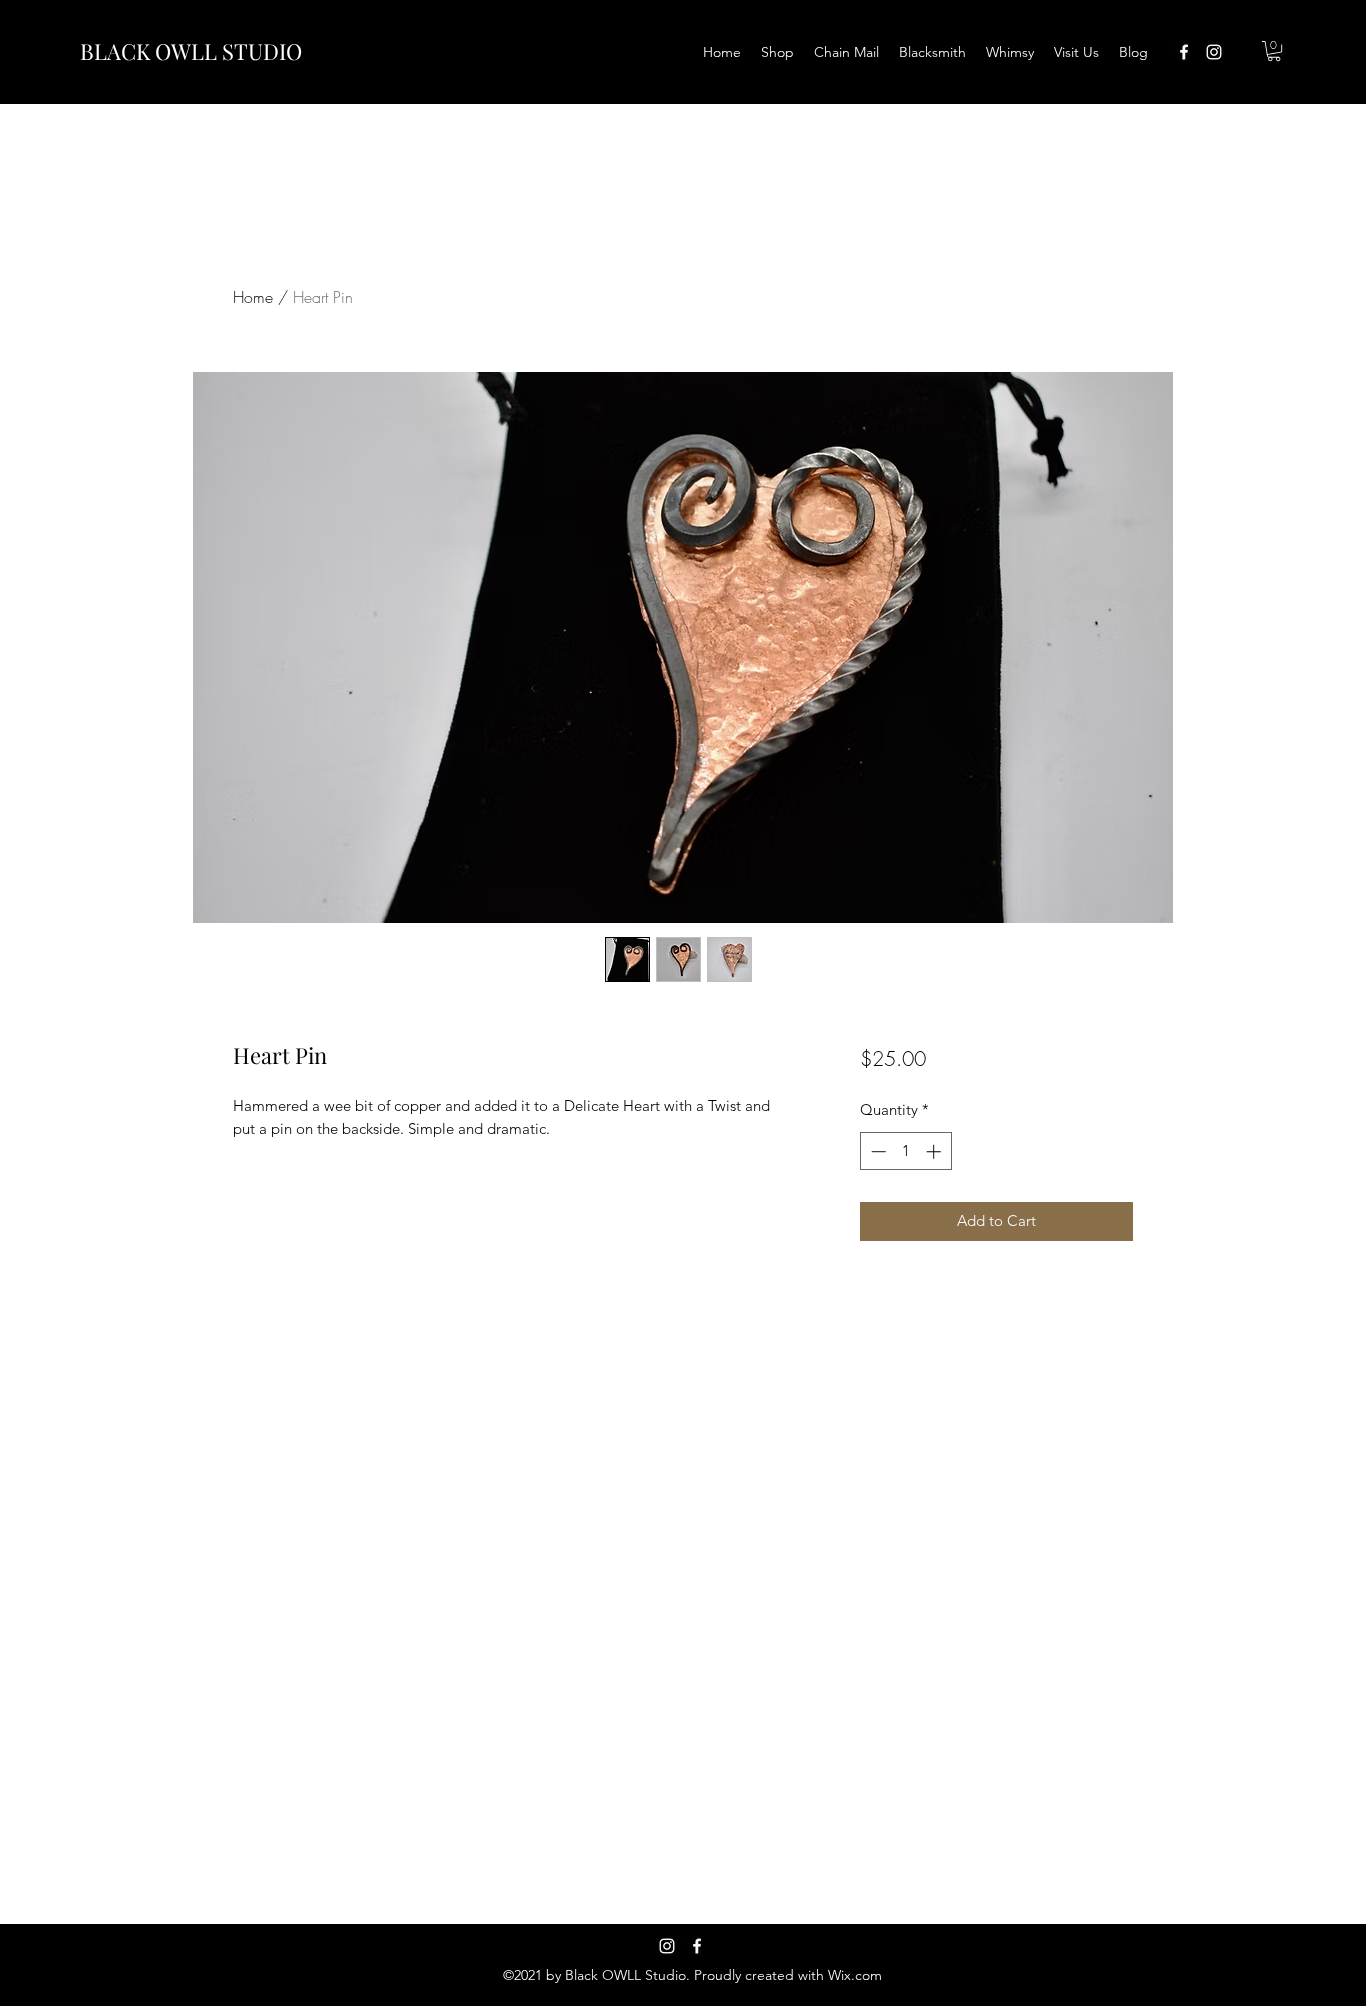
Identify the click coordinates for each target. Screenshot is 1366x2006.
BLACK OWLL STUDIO (191, 51)
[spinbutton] (905, 1151)
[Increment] (935, 1151)
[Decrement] (876, 1151)
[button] (1274, 51)
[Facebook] (697, 1946)
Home (253, 297)
